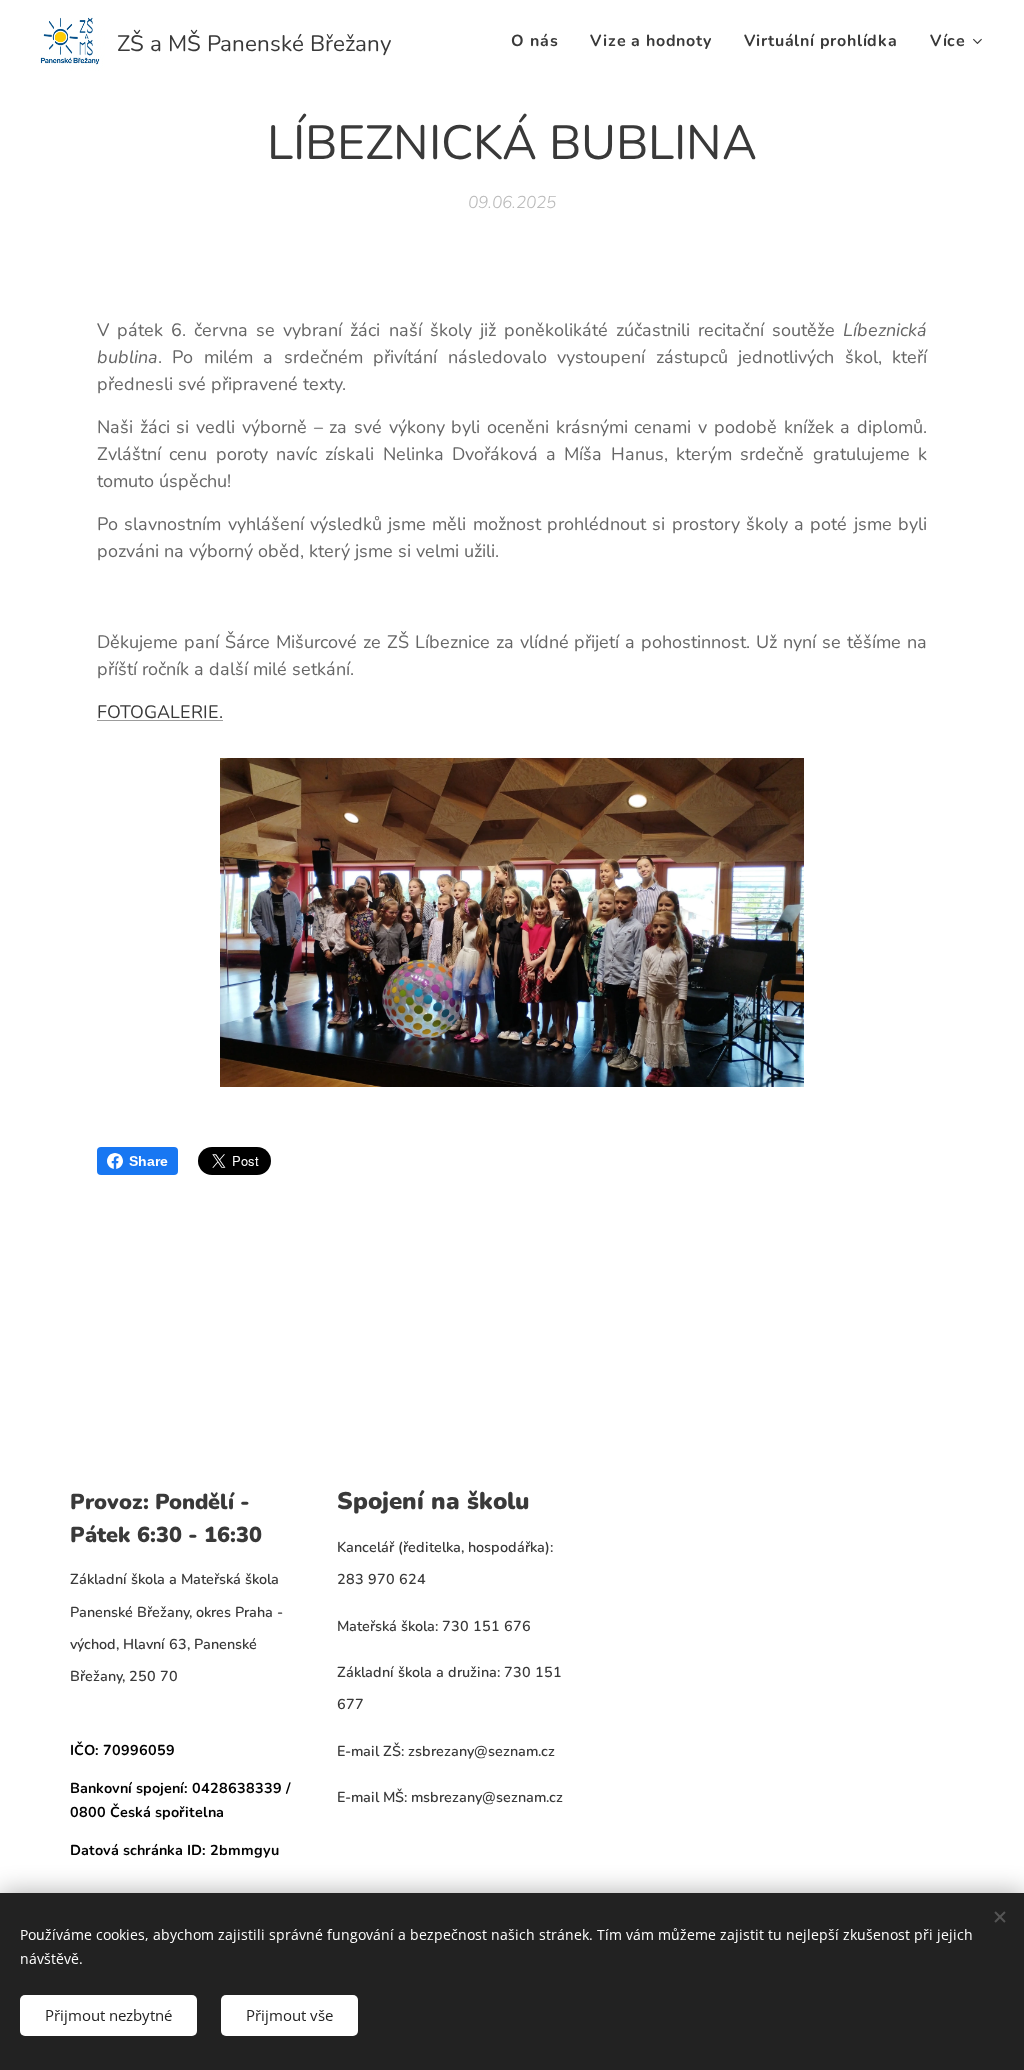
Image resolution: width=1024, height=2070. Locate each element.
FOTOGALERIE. (160, 712)
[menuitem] (540, 41)
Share (148, 1161)
